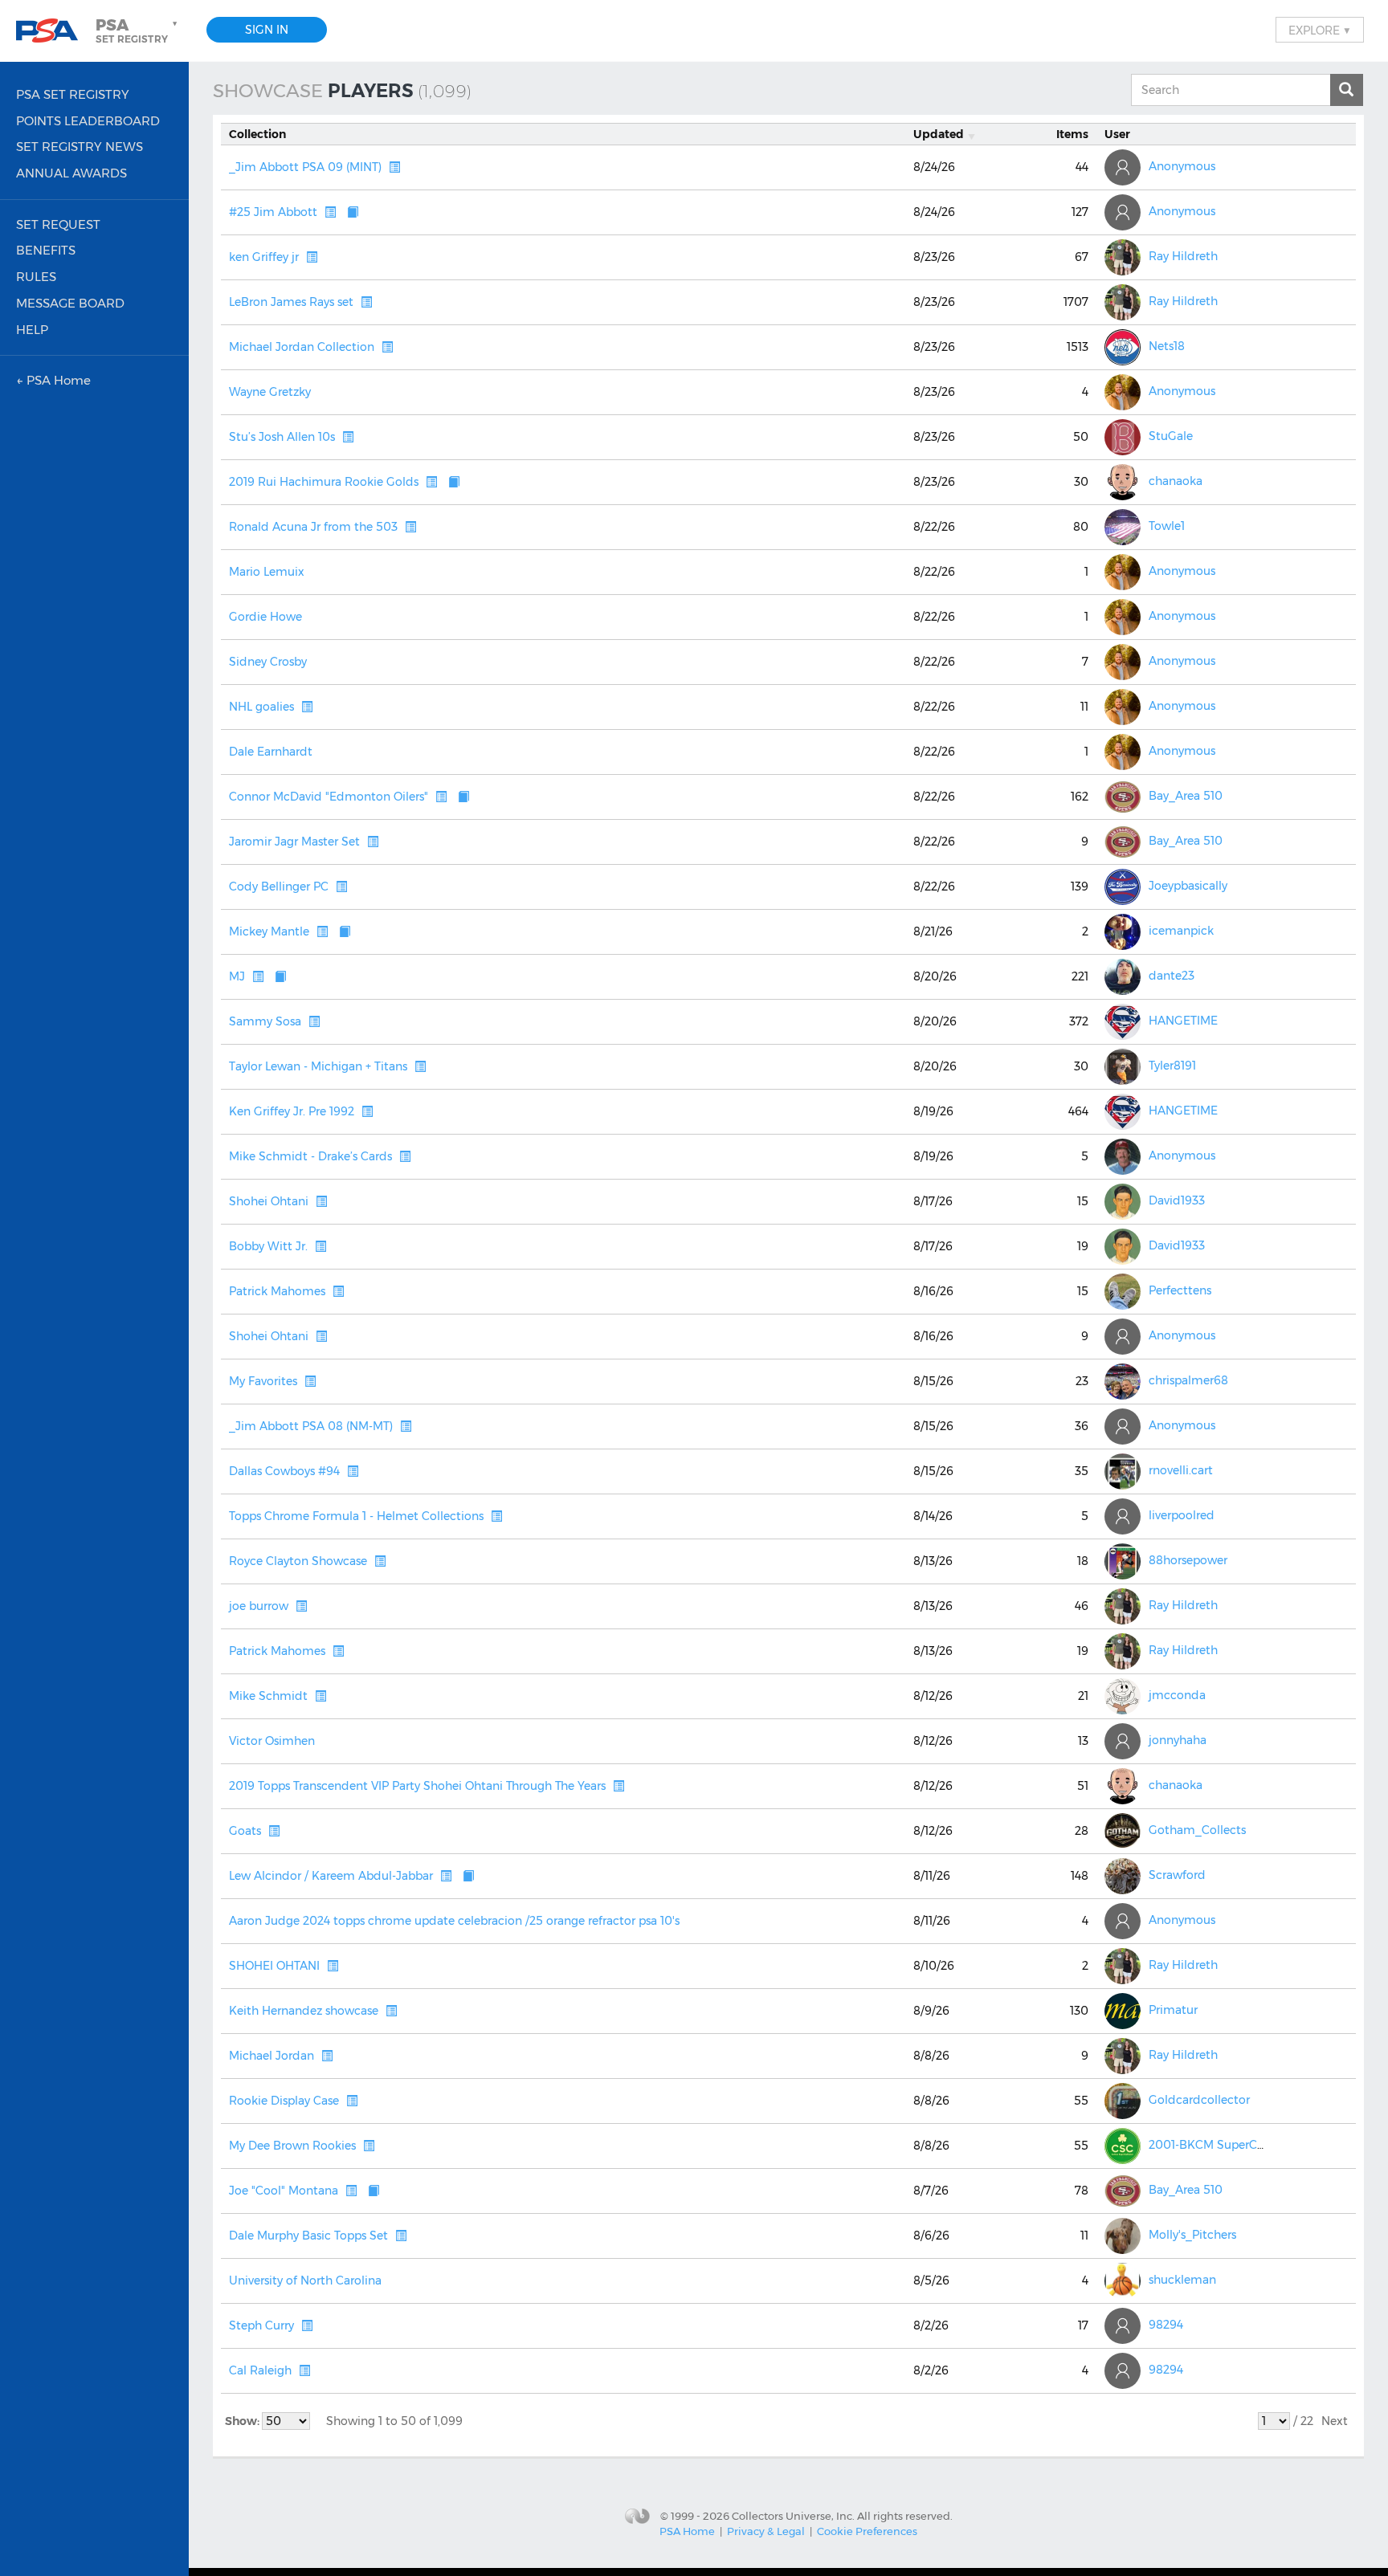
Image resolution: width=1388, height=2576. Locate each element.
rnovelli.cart (1181, 1471)
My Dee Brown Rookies (292, 2146)
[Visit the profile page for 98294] (1123, 2326)
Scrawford (1177, 1876)
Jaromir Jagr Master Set (294, 842)
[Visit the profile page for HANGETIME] (1123, 1022)
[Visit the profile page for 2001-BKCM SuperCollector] (1123, 2146)
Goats (245, 1831)
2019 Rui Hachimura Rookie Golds (324, 482)
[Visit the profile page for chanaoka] (1123, 482)
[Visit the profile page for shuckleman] (1123, 2281)
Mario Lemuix (267, 572)
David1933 (1177, 1201)
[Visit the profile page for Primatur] (1123, 2011)
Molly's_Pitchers (1192, 2236)
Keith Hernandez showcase (304, 2011)
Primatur (1173, 2011)
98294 (1166, 2325)
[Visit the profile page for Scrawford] (1123, 1876)
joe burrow (259, 1606)
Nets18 (1167, 347)
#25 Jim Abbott (273, 212)
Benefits (46, 250)
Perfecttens (1180, 1291)
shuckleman (1182, 2280)
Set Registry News (80, 147)
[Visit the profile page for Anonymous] (1123, 167)
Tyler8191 (1172, 1066)
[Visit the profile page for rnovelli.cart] (1123, 1471)
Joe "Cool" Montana (284, 2191)
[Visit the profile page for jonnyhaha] (1123, 1741)
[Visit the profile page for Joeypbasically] (1123, 887)
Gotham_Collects (1197, 1831)
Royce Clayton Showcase (298, 1561)
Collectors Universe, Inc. (793, 2516)
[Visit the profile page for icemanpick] (1123, 932)
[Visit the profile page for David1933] (1123, 1202)
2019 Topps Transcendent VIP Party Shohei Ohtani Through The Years (417, 1786)
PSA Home (687, 2531)
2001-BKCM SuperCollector (1224, 2146)
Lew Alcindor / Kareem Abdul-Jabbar (331, 1876)
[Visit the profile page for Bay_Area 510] (1123, 797)
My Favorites (263, 1381)
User (1117, 134)
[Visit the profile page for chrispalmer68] (1123, 1382)
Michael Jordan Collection (302, 347)
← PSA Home (53, 380)
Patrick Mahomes (277, 1291)
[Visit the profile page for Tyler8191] (1123, 1067)
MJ (237, 976)
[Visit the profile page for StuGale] (1123, 437)
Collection (257, 134)
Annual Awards (71, 173)
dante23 (1172, 976)
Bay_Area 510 (1186, 797)
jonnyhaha (1178, 1741)
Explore (1320, 30)
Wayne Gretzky (270, 392)
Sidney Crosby (268, 662)
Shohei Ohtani (269, 1201)
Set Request (58, 224)
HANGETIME (1183, 1021)
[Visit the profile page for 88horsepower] (1123, 1561)
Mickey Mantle (269, 931)
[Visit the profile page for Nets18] (1123, 347)
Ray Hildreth (1183, 257)
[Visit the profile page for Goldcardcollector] (1123, 2101)
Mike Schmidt (268, 1696)
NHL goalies (261, 707)
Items (1072, 134)
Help (32, 330)
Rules (36, 277)
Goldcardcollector (1199, 2101)
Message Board (70, 303)
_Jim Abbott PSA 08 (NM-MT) (311, 1426)
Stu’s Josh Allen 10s (282, 437)
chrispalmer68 (1188, 1381)
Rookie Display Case (284, 2101)
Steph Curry (261, 2325)
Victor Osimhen (272, 1741)
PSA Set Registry (73, 94)
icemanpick (1181, 931)
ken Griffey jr (264, 257)
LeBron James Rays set (291, 302)
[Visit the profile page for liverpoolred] (1123, 1516)
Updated (939, 134)
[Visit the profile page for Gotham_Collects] (1123, 1831)
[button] (138, 31)
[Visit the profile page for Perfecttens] (1123, 1292)
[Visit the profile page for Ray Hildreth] (1123, 257)
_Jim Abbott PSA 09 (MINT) (305, 167)
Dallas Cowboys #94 (284, 1471)
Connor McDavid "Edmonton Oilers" (329, 797)
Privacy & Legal (766, 2531)
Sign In (267, 30)
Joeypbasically (1188, 887)
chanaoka (1176, 482)
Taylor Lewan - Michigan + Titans (318, 1066)
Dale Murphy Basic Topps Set (308, 2236)
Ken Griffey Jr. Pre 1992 (292, 1111)
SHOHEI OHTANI (274, 1966)
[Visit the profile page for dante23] (1123, 977)
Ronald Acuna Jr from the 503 (313, 527)
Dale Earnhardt (271, 752)
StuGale (1171, 437)
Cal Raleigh (260, 2370)
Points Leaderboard (88, 121)
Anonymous (1182, 167)
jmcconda (1177, 1696)
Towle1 (1167, 527)
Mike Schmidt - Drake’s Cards (310, 1156)
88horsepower (1188, 1561)
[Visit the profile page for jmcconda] (1123, 1696)
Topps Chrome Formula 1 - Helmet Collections (356, 1516)
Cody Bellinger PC (279, 887)
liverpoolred (1182, 1516)
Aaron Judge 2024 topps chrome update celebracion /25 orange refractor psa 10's (454, 1921)
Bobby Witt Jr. (268, 1246)
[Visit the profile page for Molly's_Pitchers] (1123, 2236)
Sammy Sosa (265, 1021)
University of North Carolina (305, 2280)
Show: (243, 2421)
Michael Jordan (271, 2056)
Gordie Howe (265, 617)
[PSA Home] (53, 31)
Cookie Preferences (867, 2531)
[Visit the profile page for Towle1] (1123, 527)
